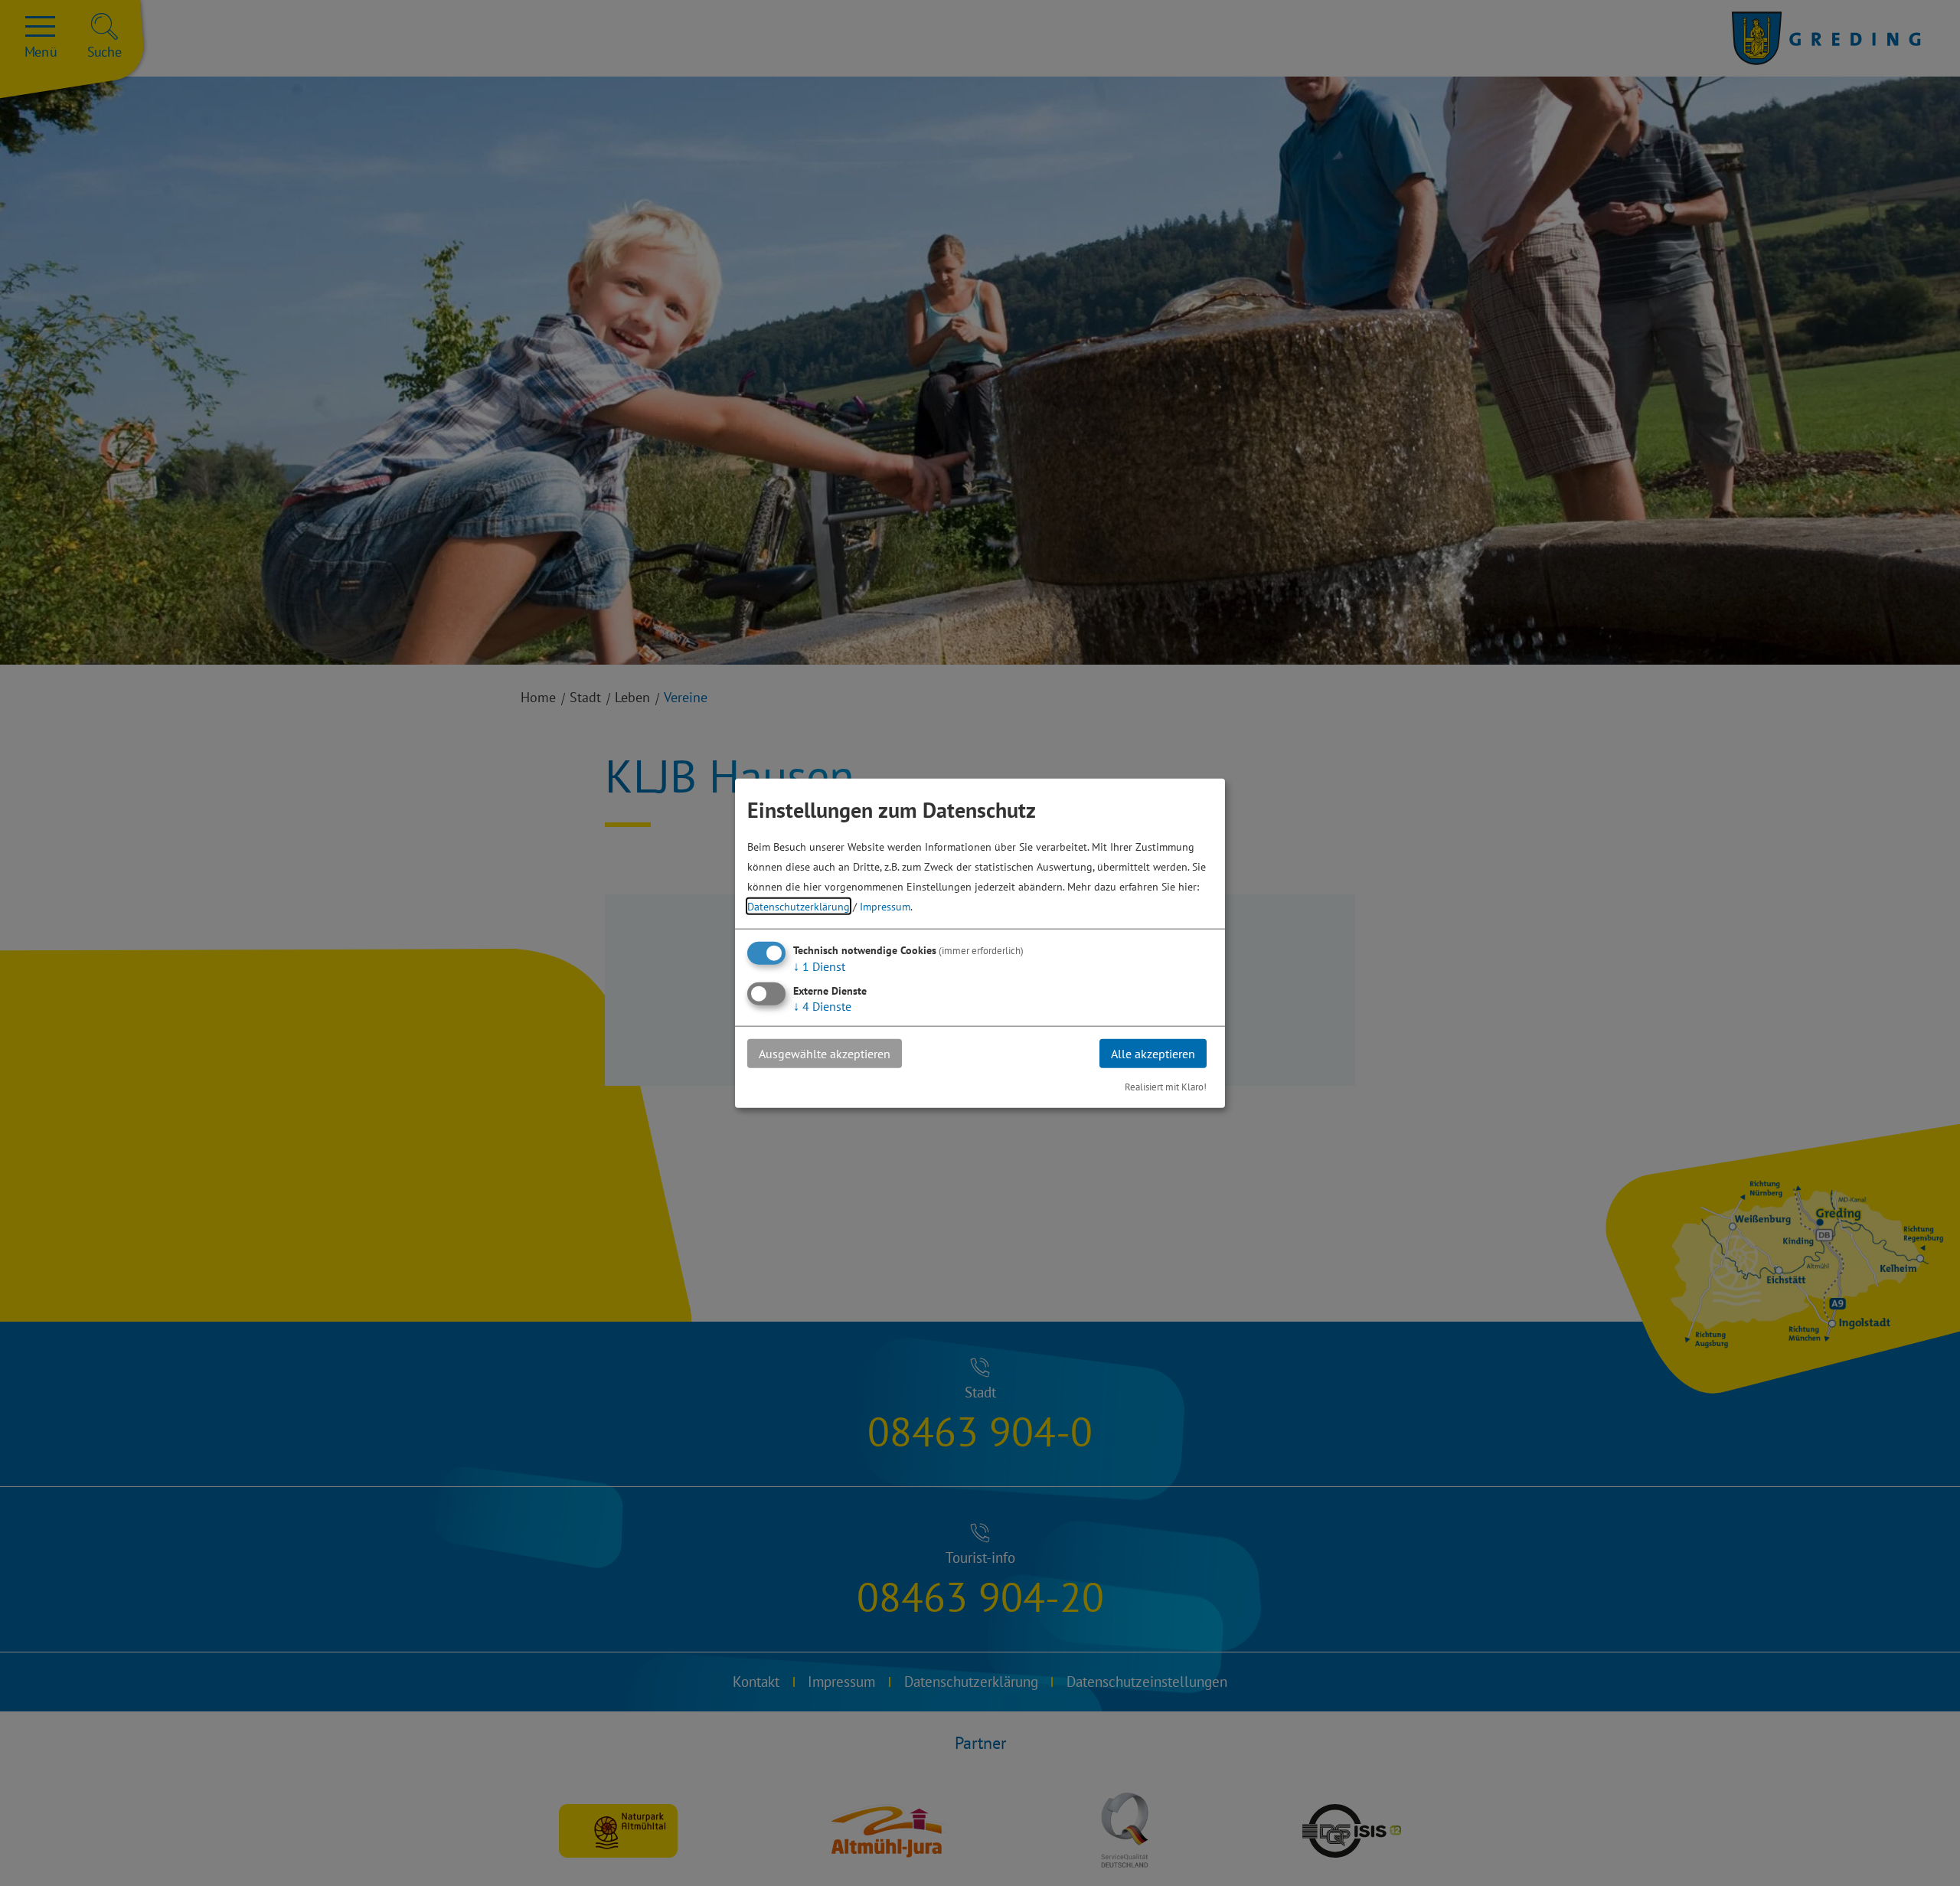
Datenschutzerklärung (799, 905)
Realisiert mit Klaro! (1166, 1087)
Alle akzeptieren (1153, 1053)
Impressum (885, 905)
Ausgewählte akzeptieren (825, 1053)
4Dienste (822, 1005)
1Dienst (819, 966)
